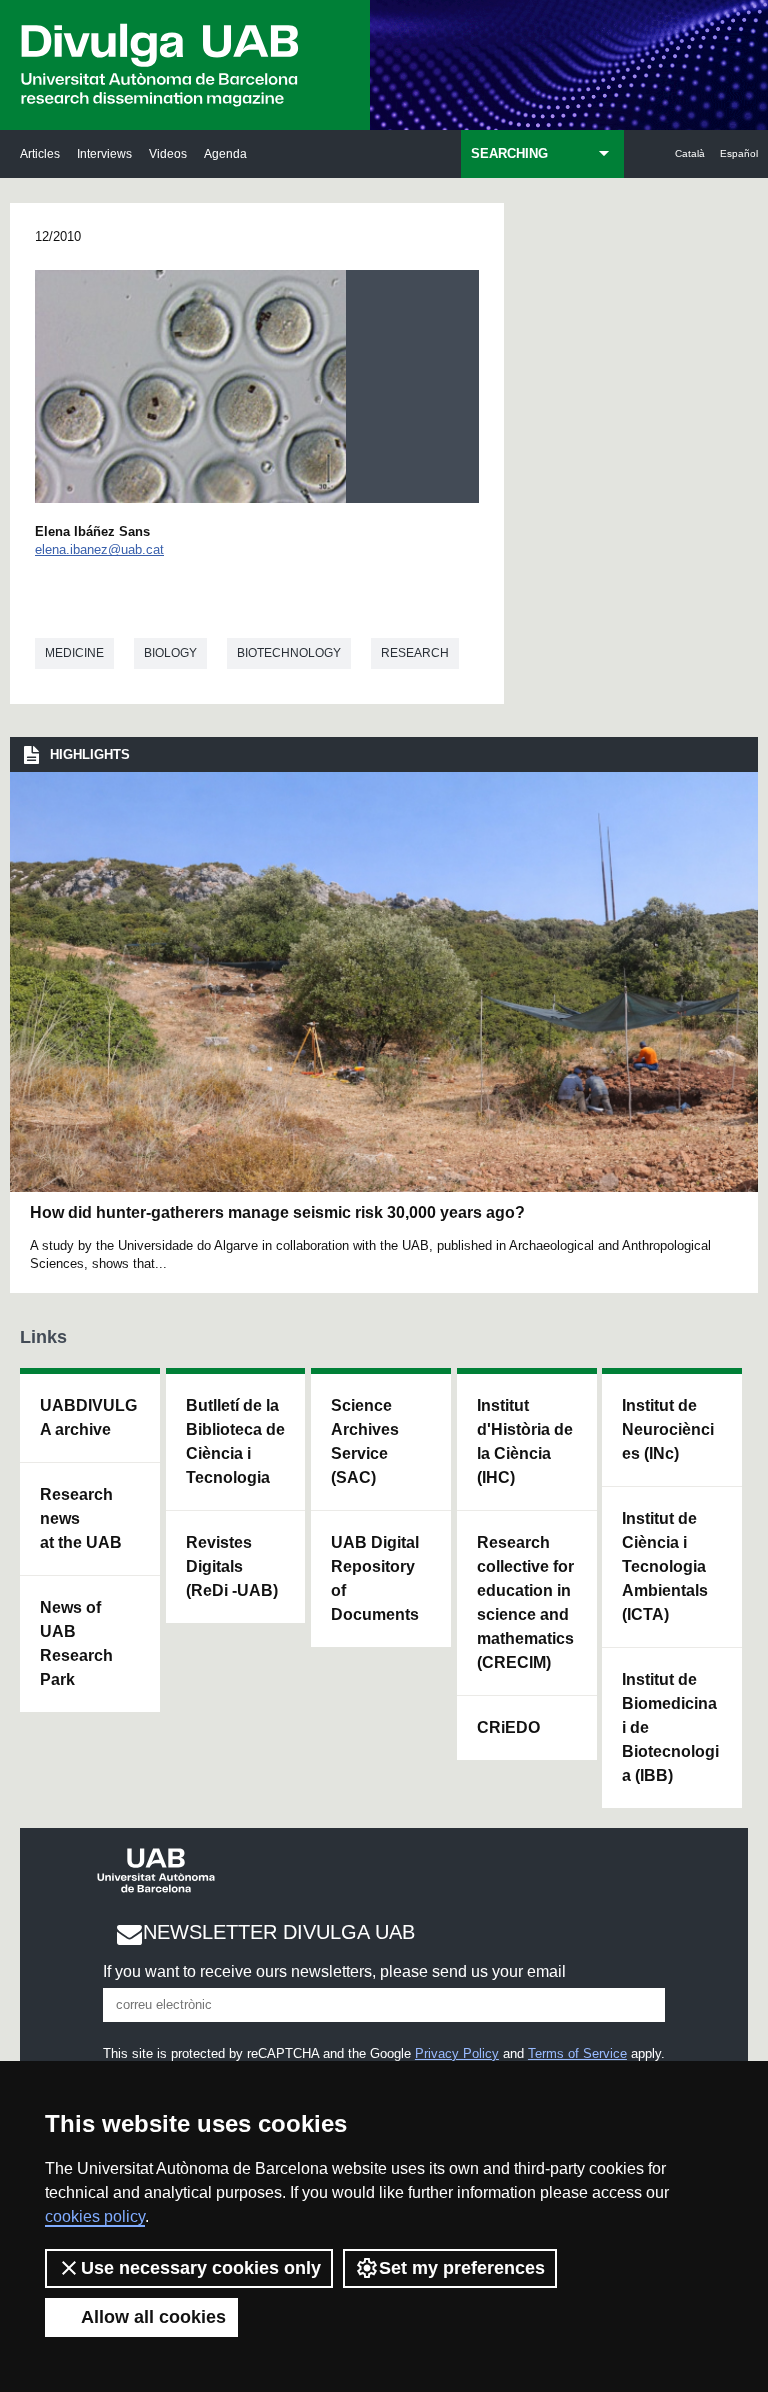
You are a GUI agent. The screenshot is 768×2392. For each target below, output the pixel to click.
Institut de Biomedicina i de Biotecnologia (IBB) (670, 1727)
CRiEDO (508, 1727)
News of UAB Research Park (76, 1643)
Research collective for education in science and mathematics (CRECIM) (525, 1602)
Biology (170, 653)
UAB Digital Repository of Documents (375, 1578)
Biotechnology (289, 653)
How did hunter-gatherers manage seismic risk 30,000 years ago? (277, 1212)
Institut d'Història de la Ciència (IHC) (525, 1441)
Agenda (225, 153)
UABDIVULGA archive (88, 1417)
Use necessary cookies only (201, 2268)
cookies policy (95, 2216)
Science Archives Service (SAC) (365, 1441)
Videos (168, 153)
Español (739, 153)
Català (690, 153)
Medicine (74, 653)
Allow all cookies (153, 2317)
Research (415, 653)
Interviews (104, 153)
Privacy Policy (457, 2053)
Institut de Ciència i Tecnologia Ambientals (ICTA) (665, 1566)
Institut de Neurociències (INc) (668, 1429)
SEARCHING (509, 153)
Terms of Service (577, 2053)
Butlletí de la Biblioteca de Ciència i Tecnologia (235, 1441)
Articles (40, 153)
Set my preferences (462, 2268)
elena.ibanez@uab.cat (99, 549)
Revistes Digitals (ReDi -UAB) (232, 1566)
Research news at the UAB (81, 1518)
